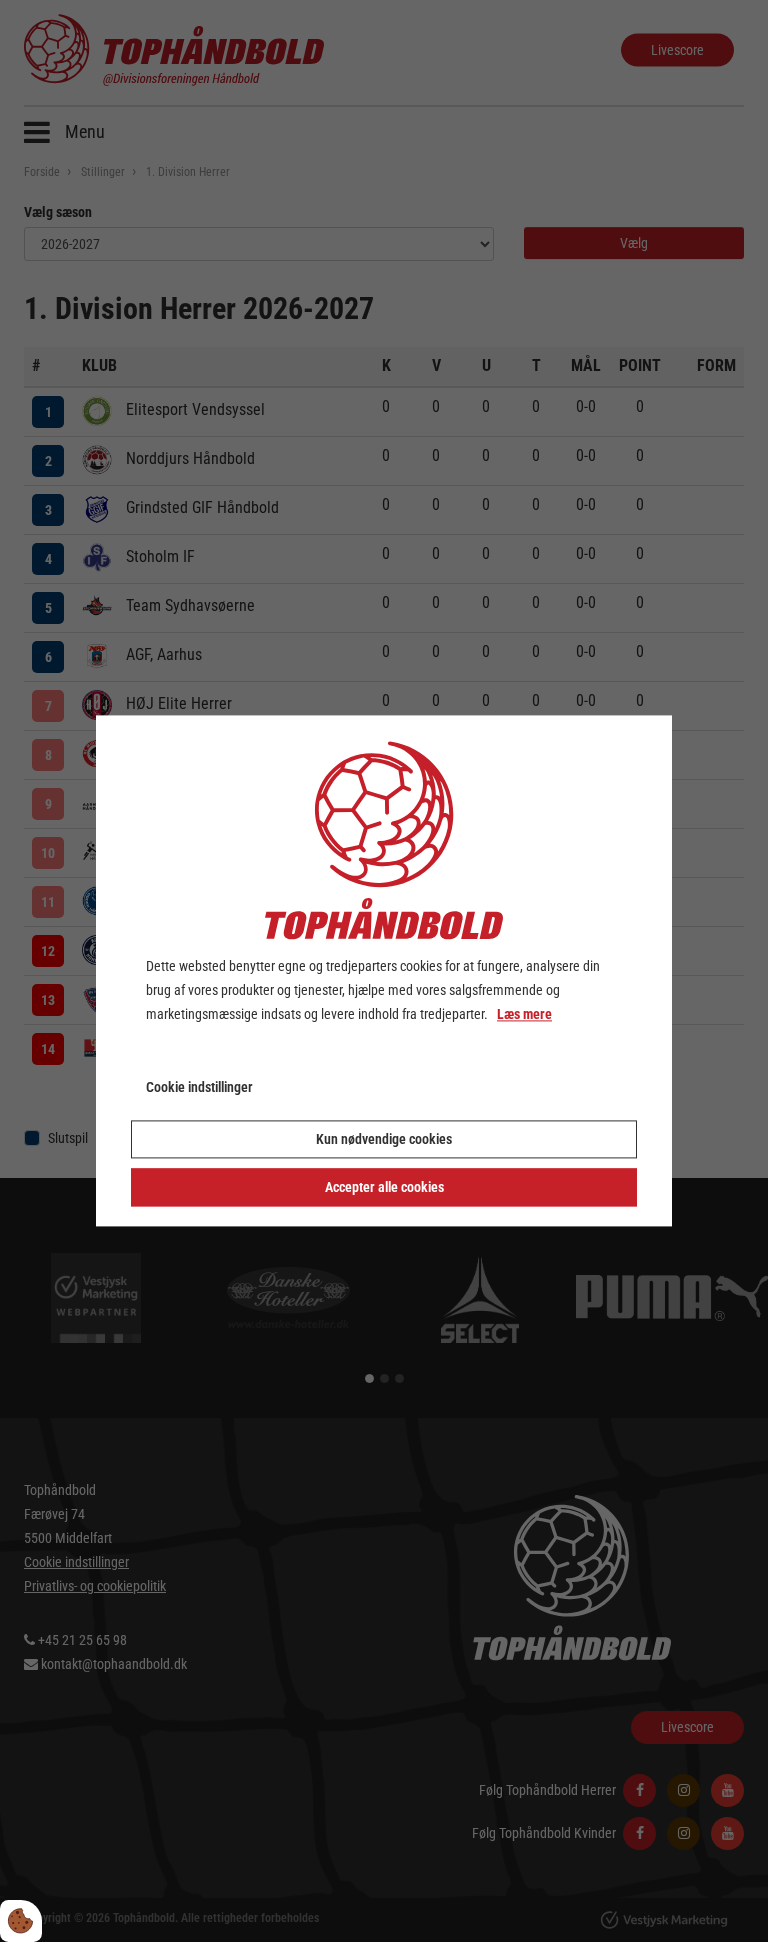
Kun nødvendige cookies (384, 1140)
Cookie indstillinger (199, 1088)
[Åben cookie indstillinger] (21, 1921)
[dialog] (384, 970)
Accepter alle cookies (384, 1188)
